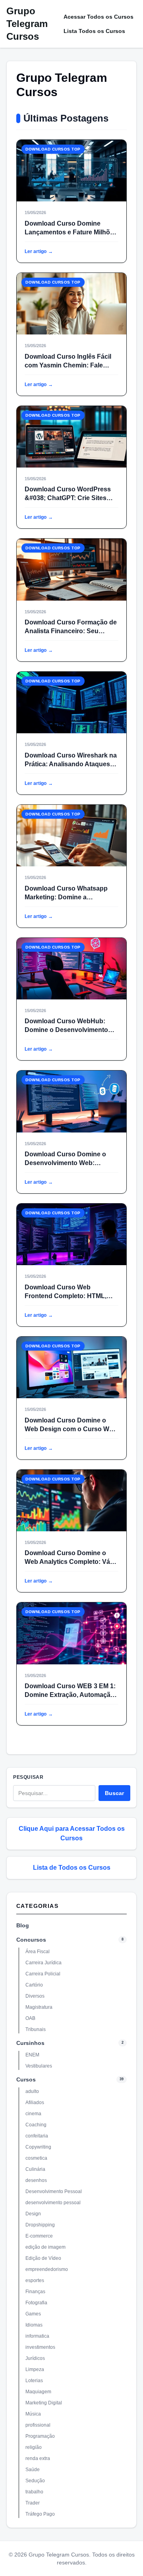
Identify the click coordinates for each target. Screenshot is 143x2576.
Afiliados (35, 2103)
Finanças (35, 2292)
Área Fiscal (38, 1952)
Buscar (114, 1793)
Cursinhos (30, 2043)
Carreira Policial (43, 1974)
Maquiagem (38, 2392)
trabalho (34, 2492)
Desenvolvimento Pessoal (54, 2191)
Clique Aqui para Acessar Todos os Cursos (72, 1833)
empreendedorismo (47, 2269)
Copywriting (38, 2147)
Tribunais (36, 2029)
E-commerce (39, 2236)
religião (34, 2447)
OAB (30, 2018)
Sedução (35, 2481)
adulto (32, 2091)
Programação (40, 2436)
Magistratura (39, 2007)
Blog (23, 1925)
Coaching (36, 2125)
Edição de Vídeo (43, 2258)
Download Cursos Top (53, 149)
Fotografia (36, 2303)
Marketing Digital (44, 2403)
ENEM (32, 2055)
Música (33, 2414)
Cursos (26, 2079)
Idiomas (34, 2325)
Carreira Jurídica (43, 1963)
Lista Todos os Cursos (94, 31)
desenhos (36, 2180)
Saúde (33, 2470)
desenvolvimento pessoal (53, 2203)
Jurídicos (35, 2358)
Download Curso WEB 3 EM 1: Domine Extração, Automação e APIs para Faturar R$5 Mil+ (70, 1695)
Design (33, 2214)
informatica (37, 2336)
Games (33, 2314)
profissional (38, 2425)
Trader (33, 2503)
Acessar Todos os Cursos (99, 17)
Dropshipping (40, 2225)
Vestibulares (39, 2066)
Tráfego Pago (40, 2514)
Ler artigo (39, 251)
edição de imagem (45, 2247)
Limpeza (35, 2369)
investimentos (40, 2347)
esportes (35, 2280)
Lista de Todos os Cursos (72, 1868)
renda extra (38, 2458)
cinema (33, 2114)
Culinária (35, 2169)
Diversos (35, 1996)
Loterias (34, 2381)
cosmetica (36, 2158)
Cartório (34, 1985)
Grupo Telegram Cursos (27, 24)
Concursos (31, 1940)
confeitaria (37, 2136)
